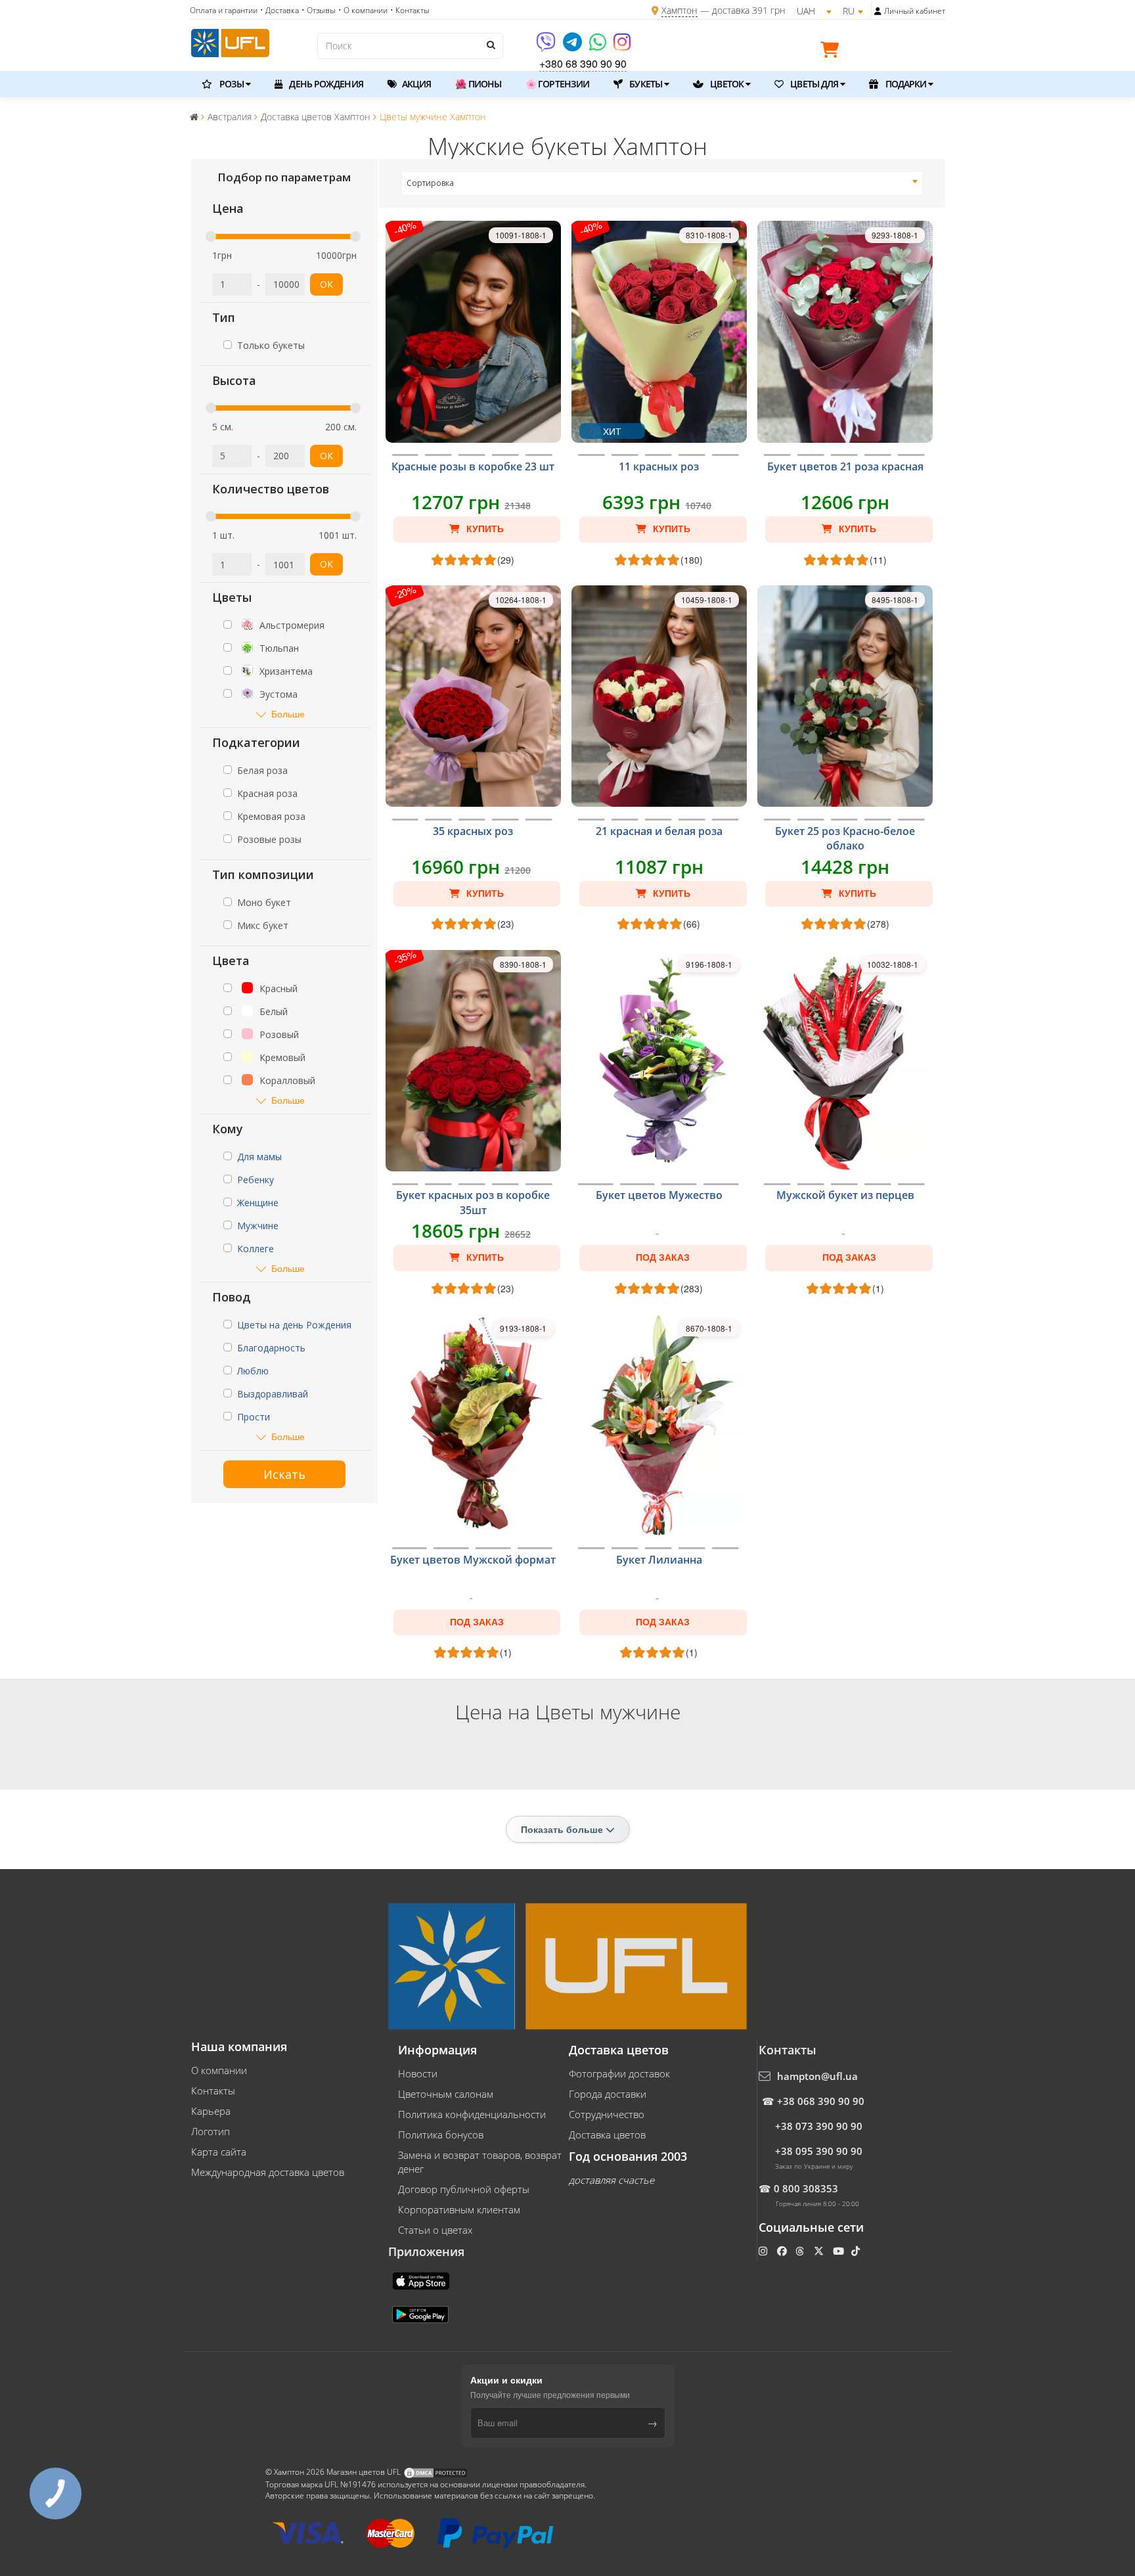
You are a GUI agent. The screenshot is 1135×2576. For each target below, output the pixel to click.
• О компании (363, 10)
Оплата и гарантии (224, 10)
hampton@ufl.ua (817, 2076)
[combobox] (662, 183)
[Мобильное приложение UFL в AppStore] (422, 2280)
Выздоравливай (273, 1394)
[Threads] (801, 2251)
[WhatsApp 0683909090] (599, 46)
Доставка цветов (607, 2135)
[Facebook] (783, 2251)
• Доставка (279, 10)
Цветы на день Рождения (294, 1325)
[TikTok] (857, 2251)
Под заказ (663, 1257)
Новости (418, 2073)
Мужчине (258, 1226)
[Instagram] (622, 46)
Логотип (211, 2131)
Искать (284, 1474)
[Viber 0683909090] (547, 46)
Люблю (253, 1371)
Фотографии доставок (619, 2073)
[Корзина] (833, 52)
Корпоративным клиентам (459, 2209)
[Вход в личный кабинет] (878, 11)
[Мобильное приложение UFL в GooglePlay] (422, 2313)
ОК (326, 284)
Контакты (213, 2090)
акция (416, 84)
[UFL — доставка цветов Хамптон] (230, 41)
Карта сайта (219, 2152)
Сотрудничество (607, 2114)
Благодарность (271, 1348)
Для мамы (259, 1157)
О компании (219, 2070)
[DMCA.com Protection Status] (435, 2472)
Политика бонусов (441, 2135)
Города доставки (608, 2094)
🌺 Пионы (478, 84)
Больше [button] (288, 714)
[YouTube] (840, 2251)
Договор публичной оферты (464, 2189)
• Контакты (410, 10)
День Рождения (325, 84)
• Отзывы (319, 10)
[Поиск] (490, 45)
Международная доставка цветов (268, 2172)
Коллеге (256, 1249)
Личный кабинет (915, 11)
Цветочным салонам (446, 2094)
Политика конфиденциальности (472, 2114)
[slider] (211, 237)
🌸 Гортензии (557, 84)
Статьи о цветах (435, 2230)
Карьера (211, 2111)
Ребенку (256, 1180)
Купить (484, 529)
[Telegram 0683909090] (573, 46)
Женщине (258, 1203)
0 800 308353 (806, 2188)
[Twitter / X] (820, 2251)
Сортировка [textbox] (430, 183)
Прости (254, 1417)
